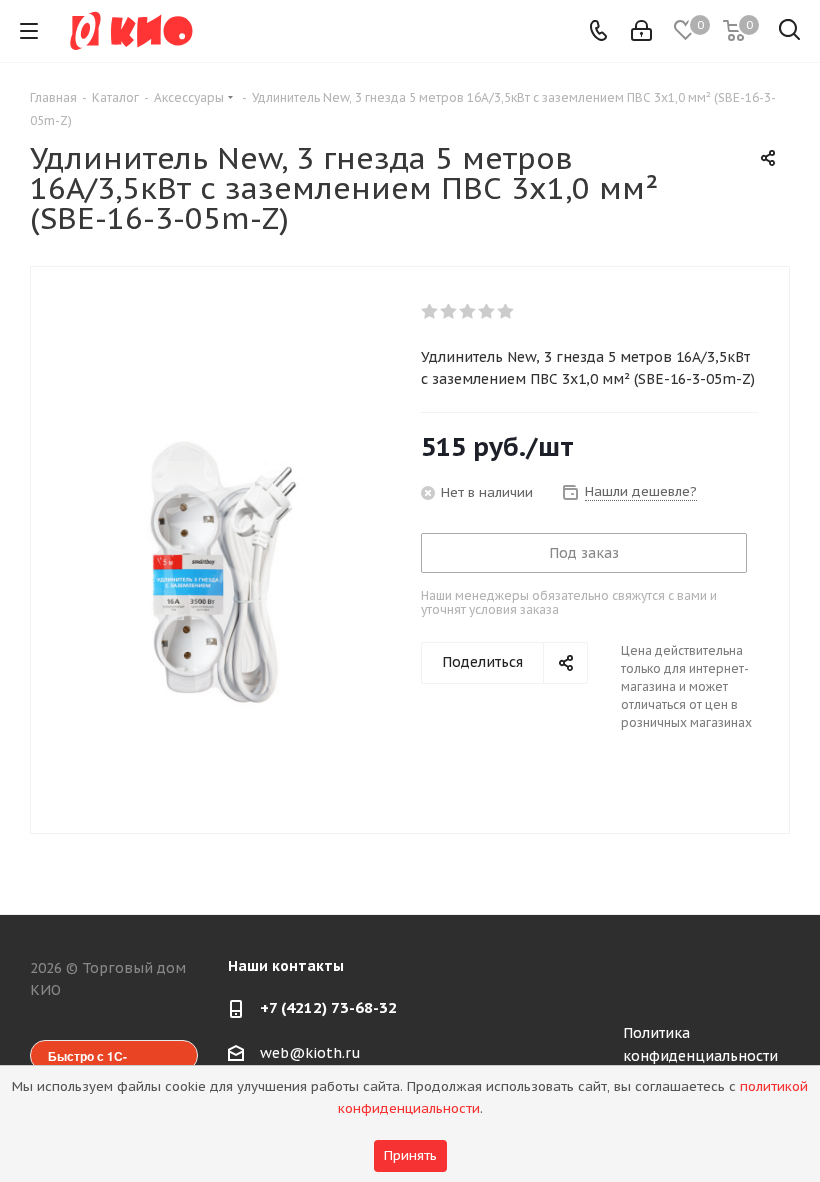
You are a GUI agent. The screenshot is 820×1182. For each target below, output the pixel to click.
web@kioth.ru (310, 1053)
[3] (468, 312)
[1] (430, 312)
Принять (410, 1155)
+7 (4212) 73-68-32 (328, 1007)
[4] (487, 312)
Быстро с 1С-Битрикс (87, 1059)
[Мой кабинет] (641, 31)
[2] (449, 312)
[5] (506, 312)
